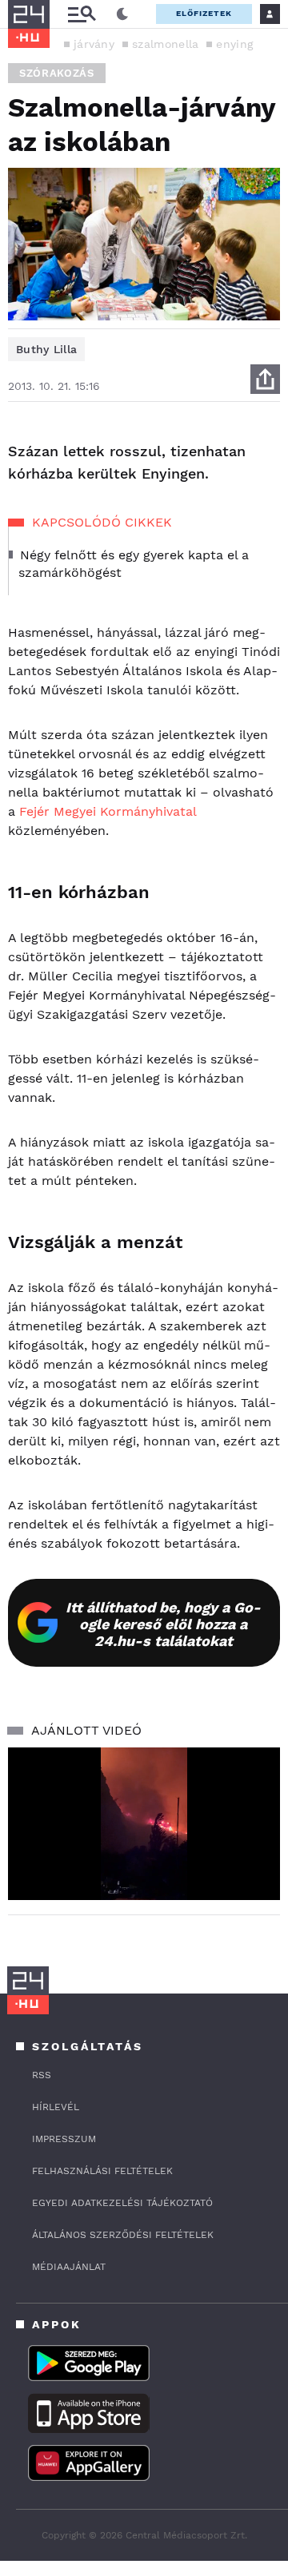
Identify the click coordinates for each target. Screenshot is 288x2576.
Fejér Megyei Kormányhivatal (108, 811)
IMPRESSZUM (64, 2139)
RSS (42, 2075)
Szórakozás (57, 73)
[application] (144, 1824)
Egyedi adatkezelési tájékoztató (122, 2203)
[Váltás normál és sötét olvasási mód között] (122, 14)
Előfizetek (204, 13)
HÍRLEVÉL (56, 2107)
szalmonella (165, 44)
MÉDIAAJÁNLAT (69, 2267)
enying (234, 44)
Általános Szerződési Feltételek (123, 2235)
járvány (94, 44)
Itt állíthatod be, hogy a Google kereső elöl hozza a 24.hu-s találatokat (163, 1624)
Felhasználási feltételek (102, 2171)
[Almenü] (82, 14)
